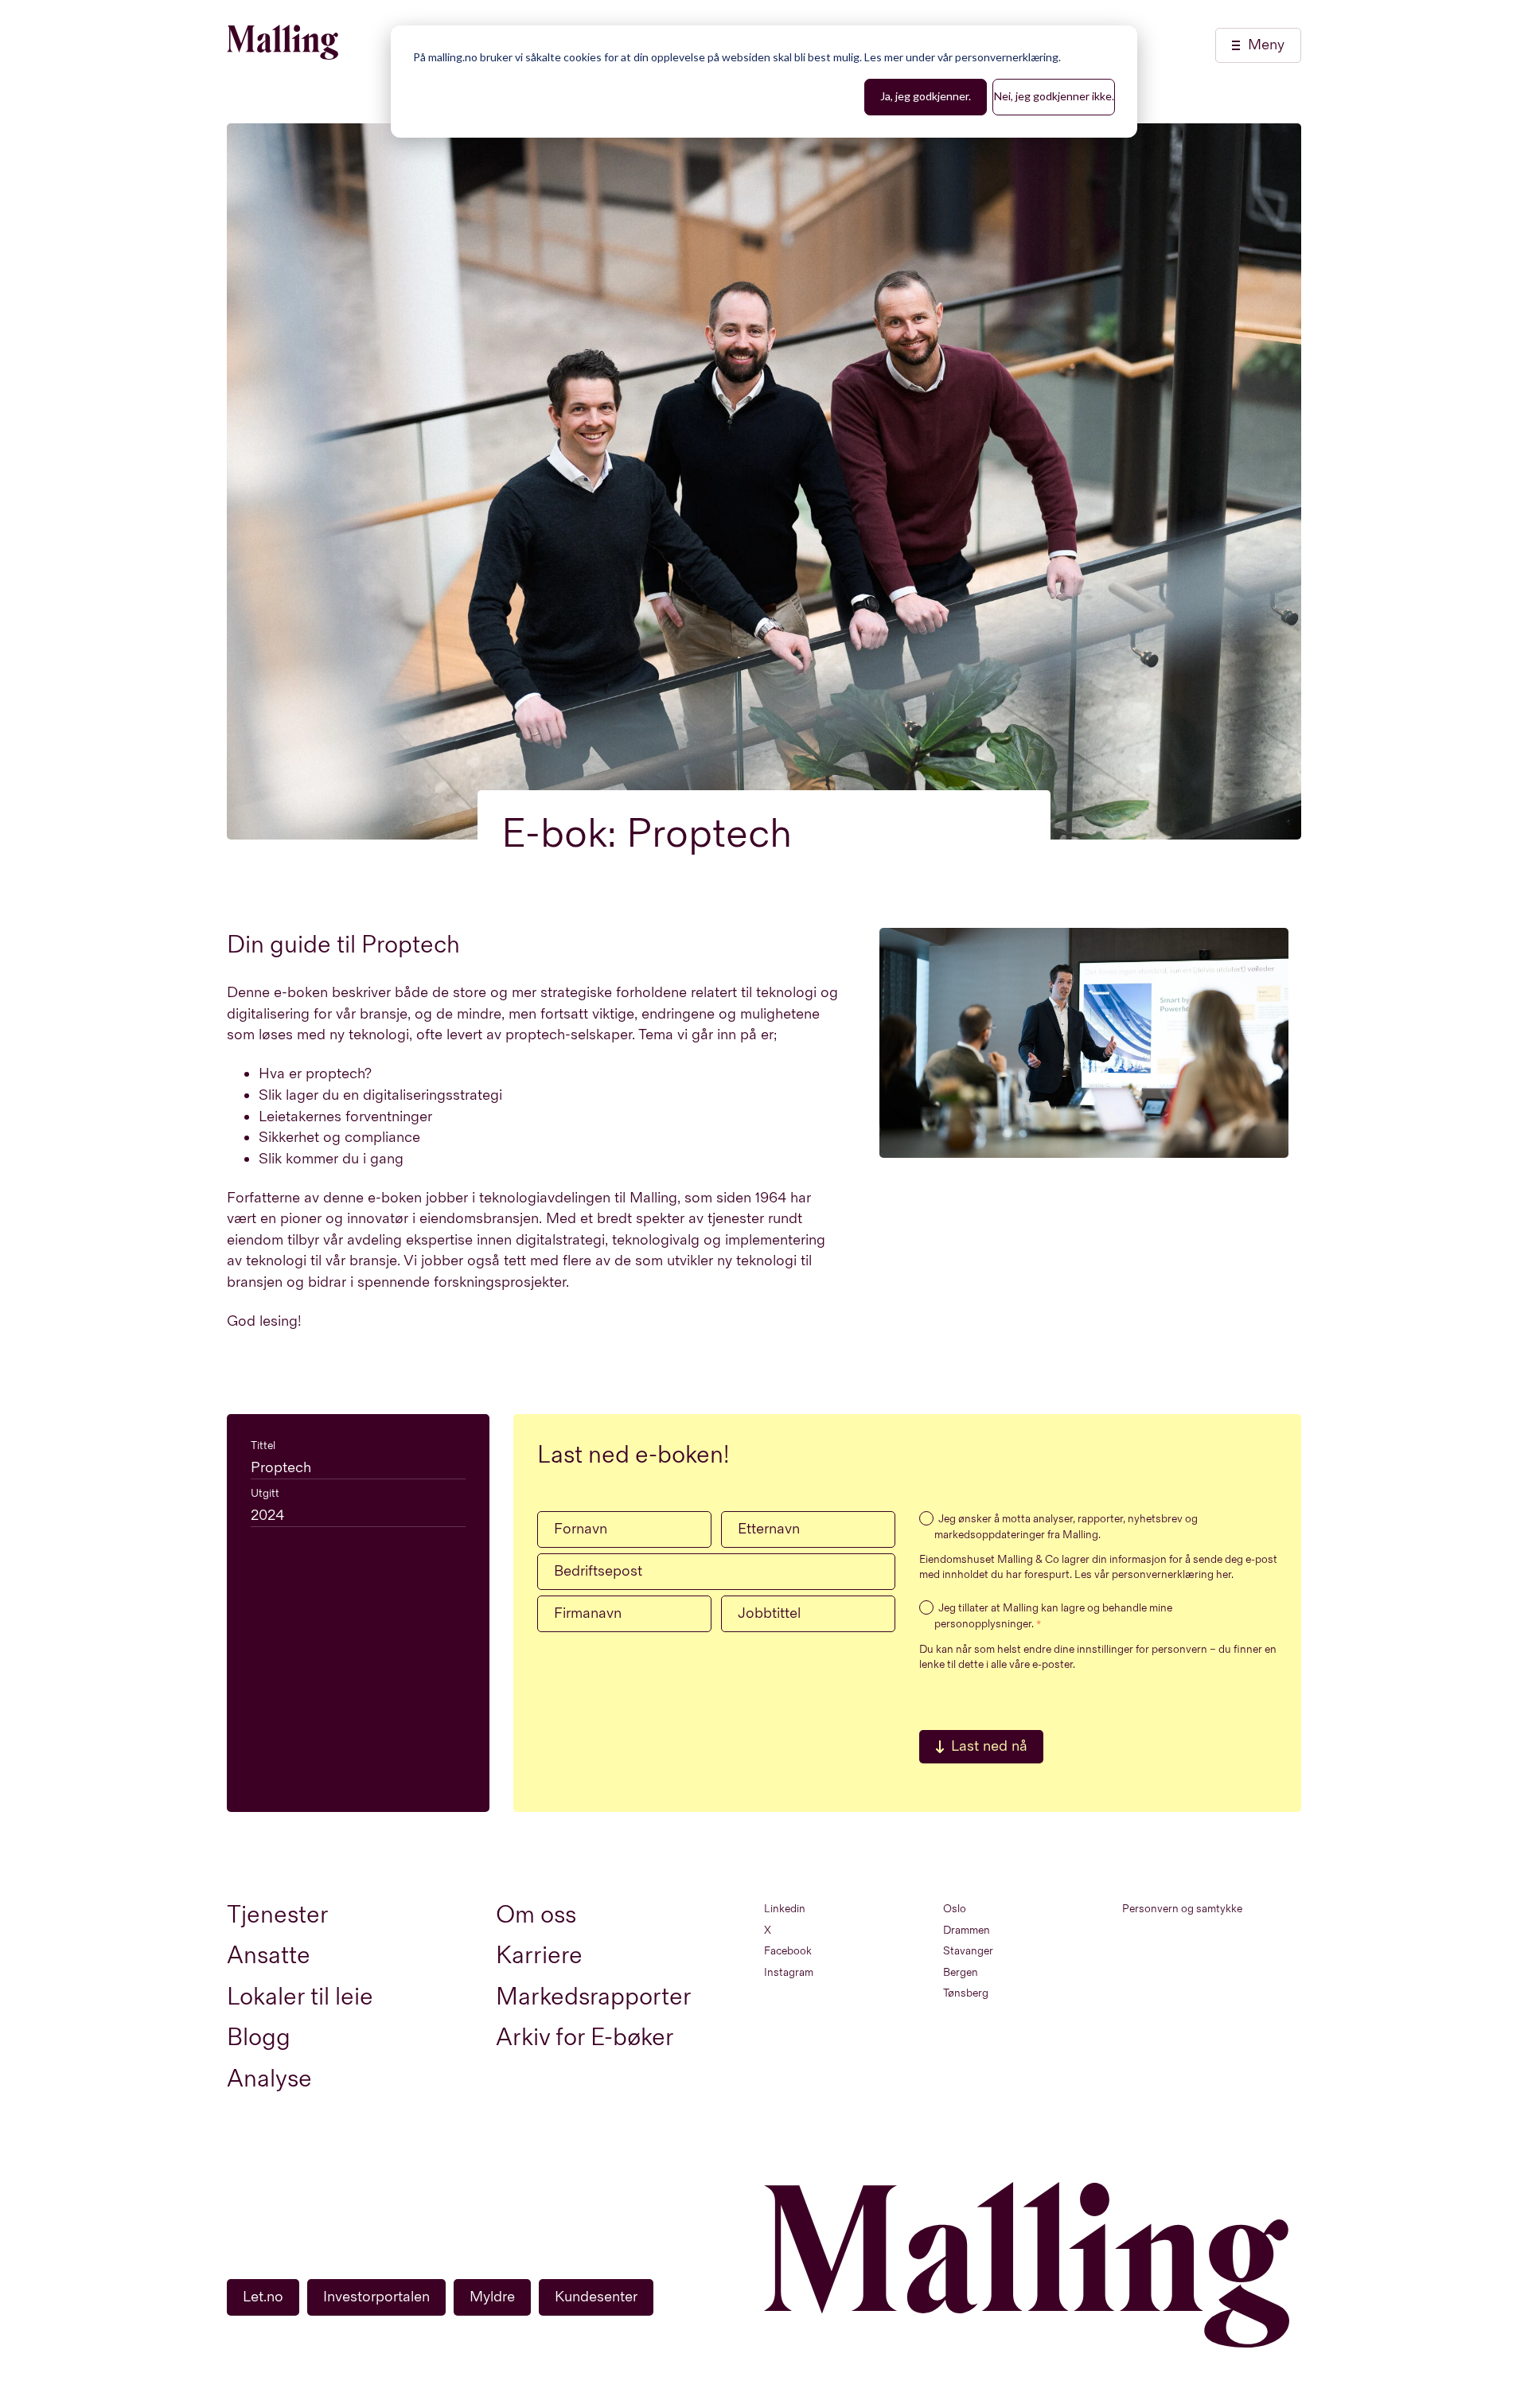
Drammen (967, 1930)
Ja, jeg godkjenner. (926, 96)
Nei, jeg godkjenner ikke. (1054, 96)
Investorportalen (376, 2297)
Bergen (961, 1972)
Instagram (789, 1972)
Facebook (788, 1951)
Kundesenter (596, 2297)
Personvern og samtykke (1182, 1909)
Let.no (263, 2297)
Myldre (492, 2297)
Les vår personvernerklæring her (1153, 1574)
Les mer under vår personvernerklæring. (963, 57)
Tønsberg (966, 1993)
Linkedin (785, 1909)
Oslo (955, 1909)
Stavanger (968, 1951)
